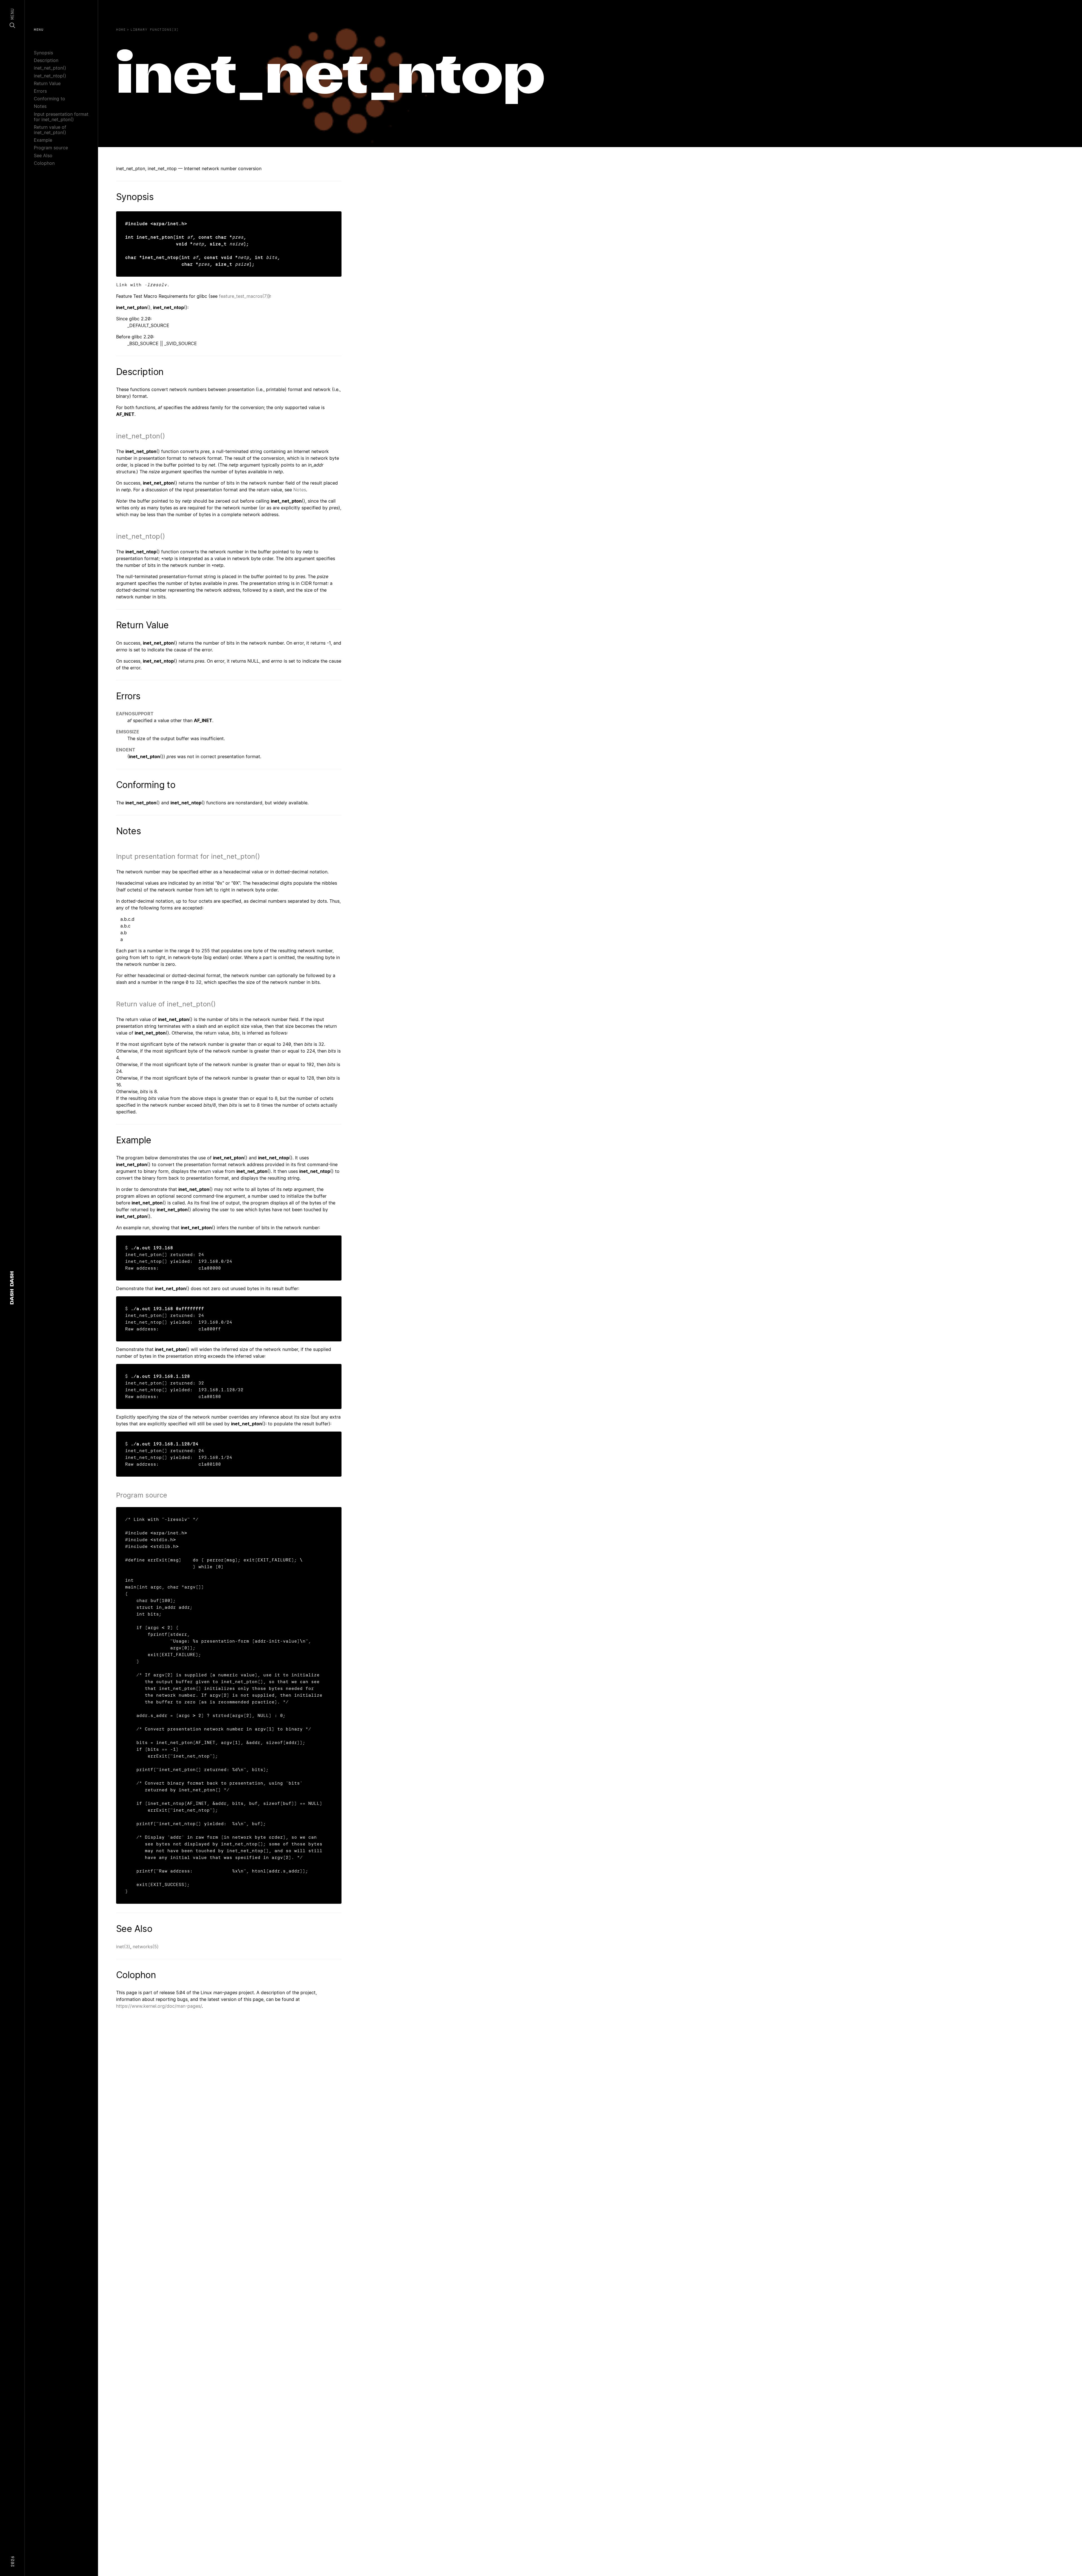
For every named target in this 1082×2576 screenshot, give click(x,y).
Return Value (47, 83)
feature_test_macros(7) (244, 296)
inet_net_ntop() (50, 76)
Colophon (44, 163)
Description (46, 60)
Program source (51, 148)
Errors (40, 91)
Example (43, 140)
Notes (40, 106)
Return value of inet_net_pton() (50, 130)
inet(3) (123, 1947)
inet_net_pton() (50, 68)
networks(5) (146, 1947)
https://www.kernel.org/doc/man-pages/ (159, 2006)
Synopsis (43, 53)
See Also (43, 156)
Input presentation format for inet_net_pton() (61, 117)
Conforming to (49, 99)
